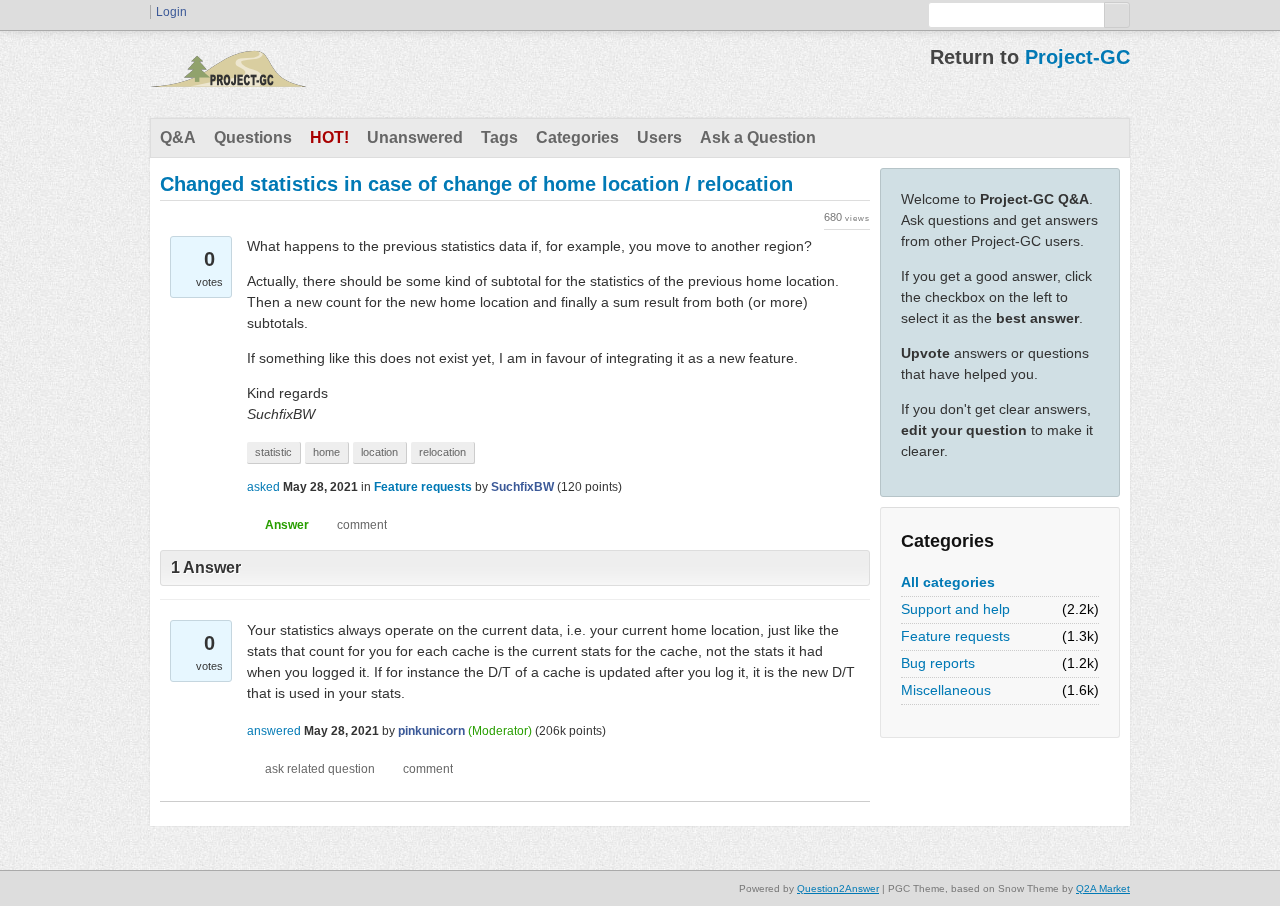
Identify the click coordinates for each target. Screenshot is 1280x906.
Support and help (955, 609)
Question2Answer (838, 888)
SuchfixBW (522, 487)
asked (263, 487)
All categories (948, 582)
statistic (273, 452)
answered (274, 731)
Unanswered (415, 137)
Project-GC (1077, 57)
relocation (442, 452)
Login (171, 12)
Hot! (329, 137)
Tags (499, 137)
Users (659, 137)
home (326, 452)
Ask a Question (758, 137)
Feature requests (955, 636)
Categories (577, 137)
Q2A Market (1103, 888)
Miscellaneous (946, 690)
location (379, 452)
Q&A (178, 137)
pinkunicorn (431, 731)
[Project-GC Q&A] (228, 74)
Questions (253, 137)
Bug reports (938, 663)
